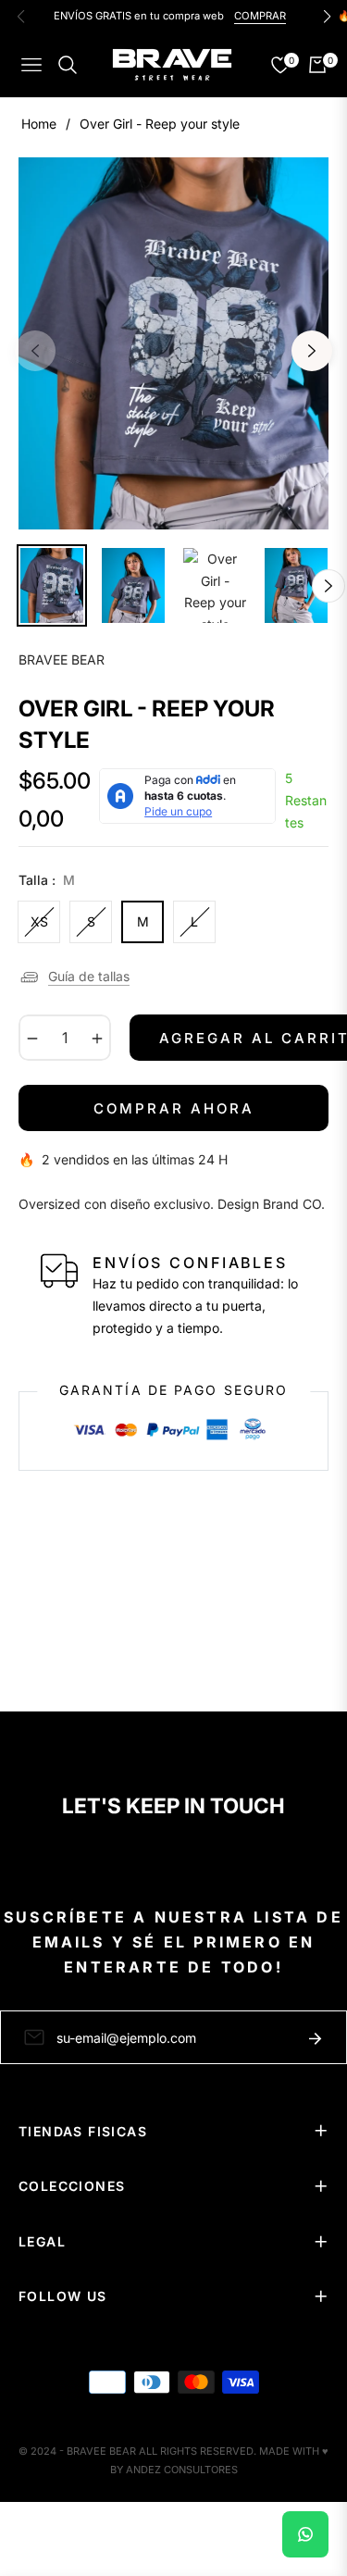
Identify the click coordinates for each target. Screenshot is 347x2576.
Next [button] (312, 351)
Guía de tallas (89, 976)
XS (39, 921)
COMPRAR (260, 16)
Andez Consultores (182, 2470)
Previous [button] (35, 351)
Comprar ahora (174, 1108)
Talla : (47, 880)
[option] (173, 343)
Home (39, 124)
